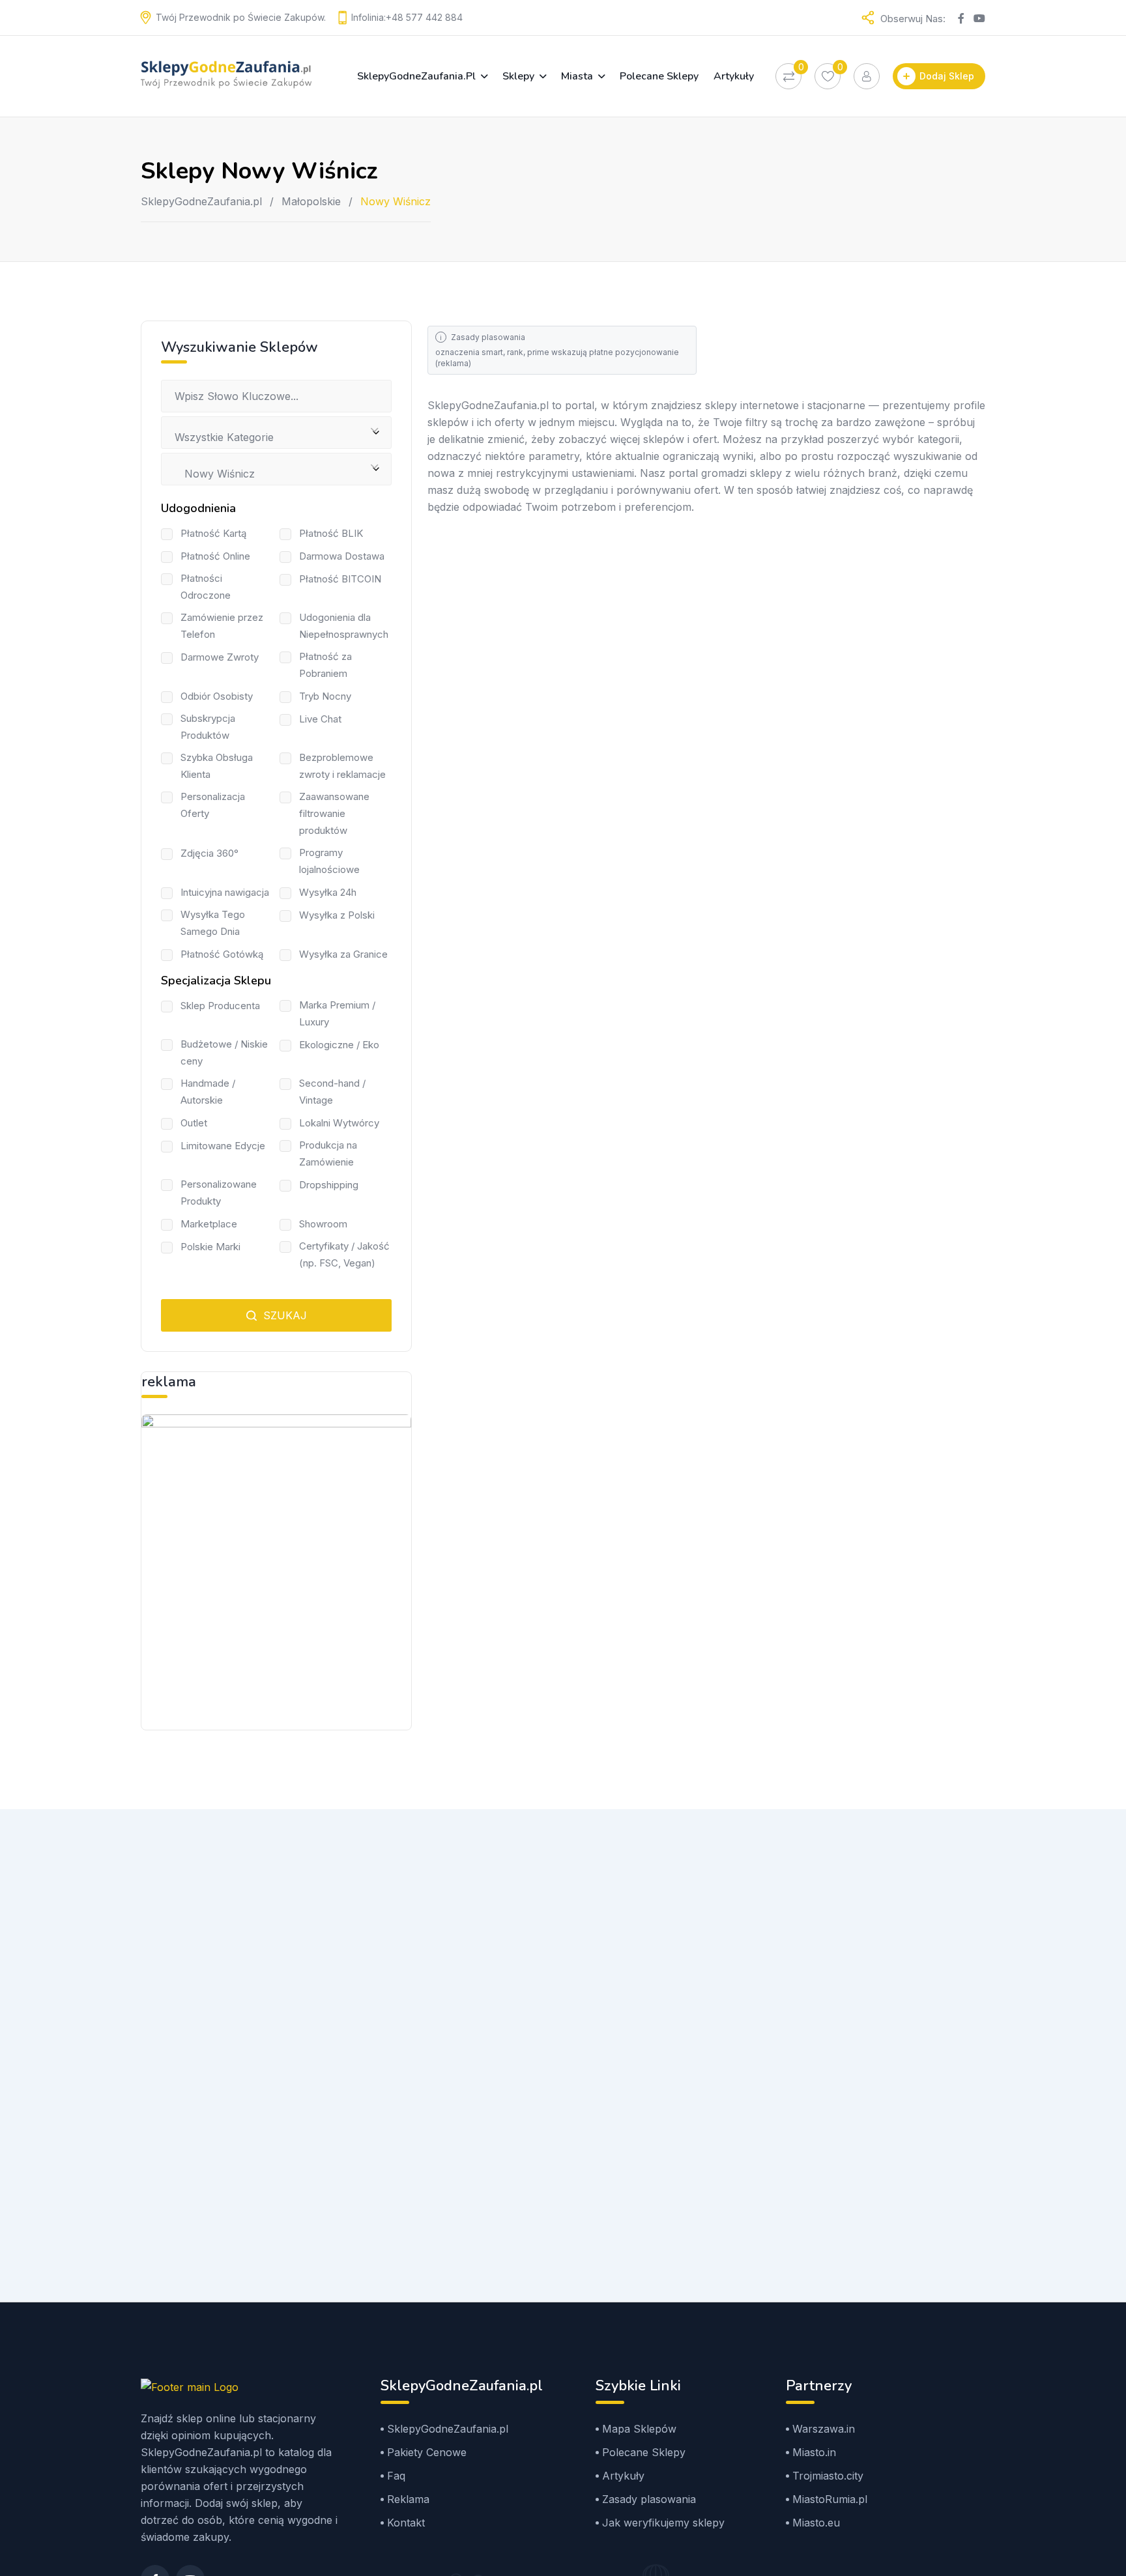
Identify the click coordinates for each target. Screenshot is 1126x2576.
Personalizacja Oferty (213, 805)
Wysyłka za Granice (343, 954)
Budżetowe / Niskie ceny (224, 1052)
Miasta (577, 76)
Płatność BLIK (331, 533)
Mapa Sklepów (639, 2429)
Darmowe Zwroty (220, 657)
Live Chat (320, 719)
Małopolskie (311, 201)
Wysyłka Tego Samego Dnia (213, 923)
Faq (396, 2476)
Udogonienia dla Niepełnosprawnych (344, 626)
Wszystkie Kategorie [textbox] (224, 437)
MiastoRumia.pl (830, 2499)
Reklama (408, 2499)
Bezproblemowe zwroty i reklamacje (342, 766)
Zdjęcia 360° (209, 853)
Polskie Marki (210, 1247)
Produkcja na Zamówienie (328, 1153)
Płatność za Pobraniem (325, 665)
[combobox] (276, 433)
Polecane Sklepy (659, 76)
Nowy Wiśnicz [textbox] (215, 474)
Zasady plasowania (488, 337)
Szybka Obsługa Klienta (217, 766)
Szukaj (283, 1315)
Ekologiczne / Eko (339, 1045)
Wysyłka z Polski (337, 915)
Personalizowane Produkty (219, 1193)
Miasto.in (814, 2452)
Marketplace (209, 1224)
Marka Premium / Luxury (337, 1013)
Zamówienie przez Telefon (222, 626)
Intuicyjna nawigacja (225, 892)
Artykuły (734, 76)
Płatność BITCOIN (340, 579)
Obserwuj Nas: (913, 19)
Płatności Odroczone (206, 587)
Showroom (323, 1224)
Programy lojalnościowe (329, 861)
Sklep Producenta (220, 1006)
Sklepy (518, 76)
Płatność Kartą (213, 533)
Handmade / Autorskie (208, 1092)
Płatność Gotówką (222, 954)
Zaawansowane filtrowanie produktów (334, 813)
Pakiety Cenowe (427, 2452)
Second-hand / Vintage (332, 1092)
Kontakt (406, 2523)
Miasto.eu (816, 2523)
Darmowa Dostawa (342, 556)
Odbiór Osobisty (217, 696)
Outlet (194, 1123)
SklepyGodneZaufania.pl (416, 76)
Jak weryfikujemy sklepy (663, 2523)
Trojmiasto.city (828, 2476)
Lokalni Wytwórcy (339, 1123)
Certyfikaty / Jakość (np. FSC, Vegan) (344, 1254)
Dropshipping (329, 1185)
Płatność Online (215, 556)
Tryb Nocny (325, 696)
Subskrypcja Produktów (208, 727)
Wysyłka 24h (328, 892)
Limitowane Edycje (223, 1146)
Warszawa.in (824, 2429)
